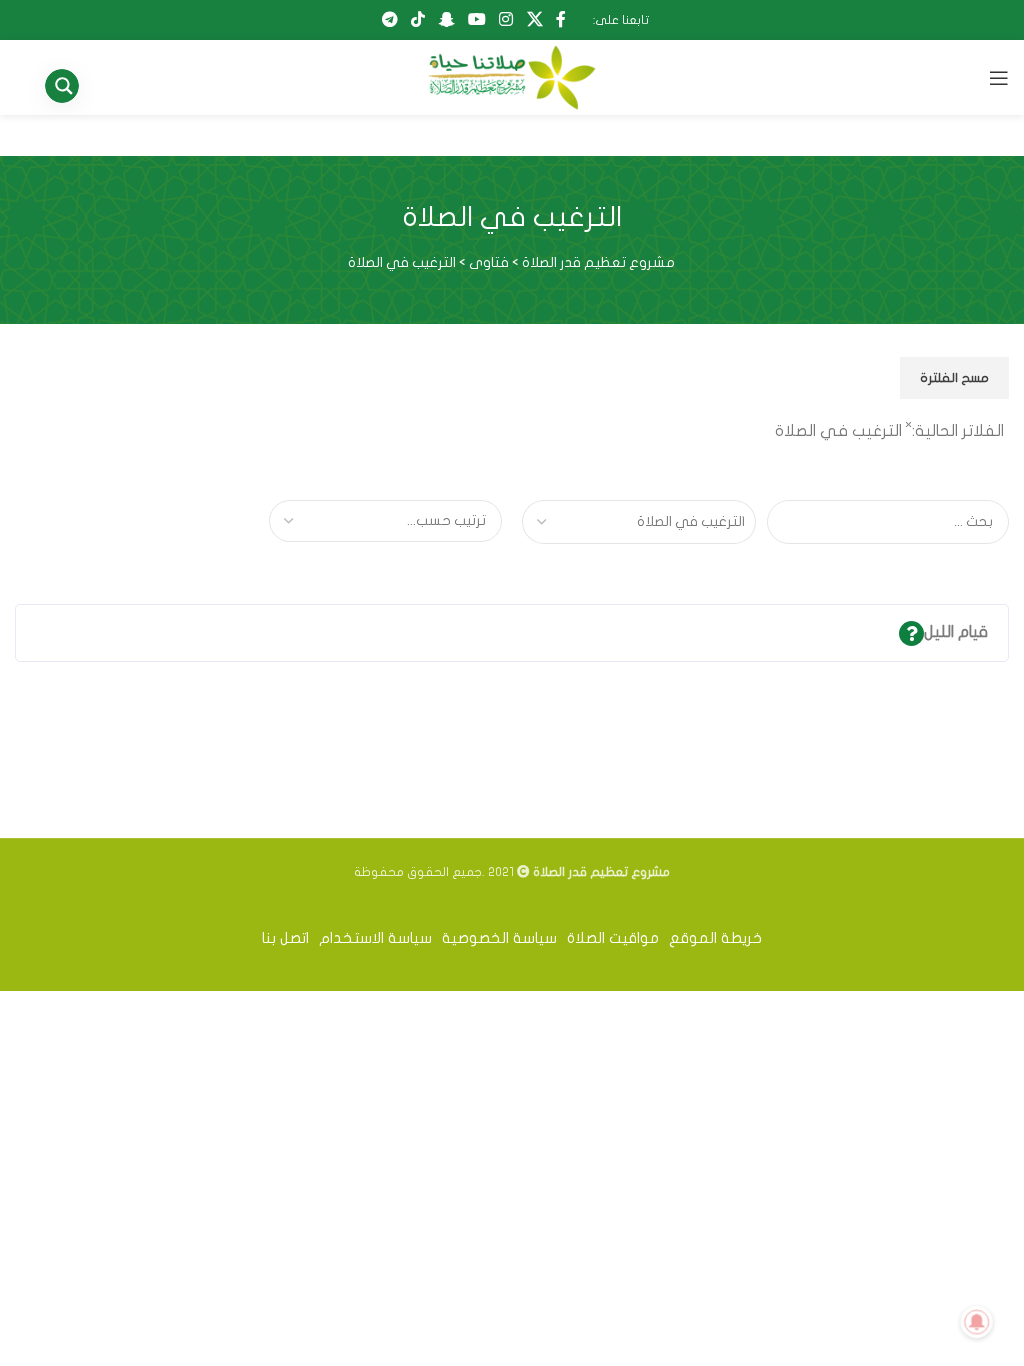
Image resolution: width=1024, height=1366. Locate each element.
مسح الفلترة (954, 378)
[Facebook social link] (560, 19)
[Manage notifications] (977, 1322)
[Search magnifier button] (70, 86)
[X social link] (534, 19)
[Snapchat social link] (446, 19)
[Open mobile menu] (999, 78)
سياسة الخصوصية (499, 938)
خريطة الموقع (715, 938)
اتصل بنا (285, 938)
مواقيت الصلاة (613, 938)
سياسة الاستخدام (375, 938)
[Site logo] (511, 77)
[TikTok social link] (418, 19)
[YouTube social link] (476, 19)
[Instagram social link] (506, 19)
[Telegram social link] (389, 19)
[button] (512, 633)
